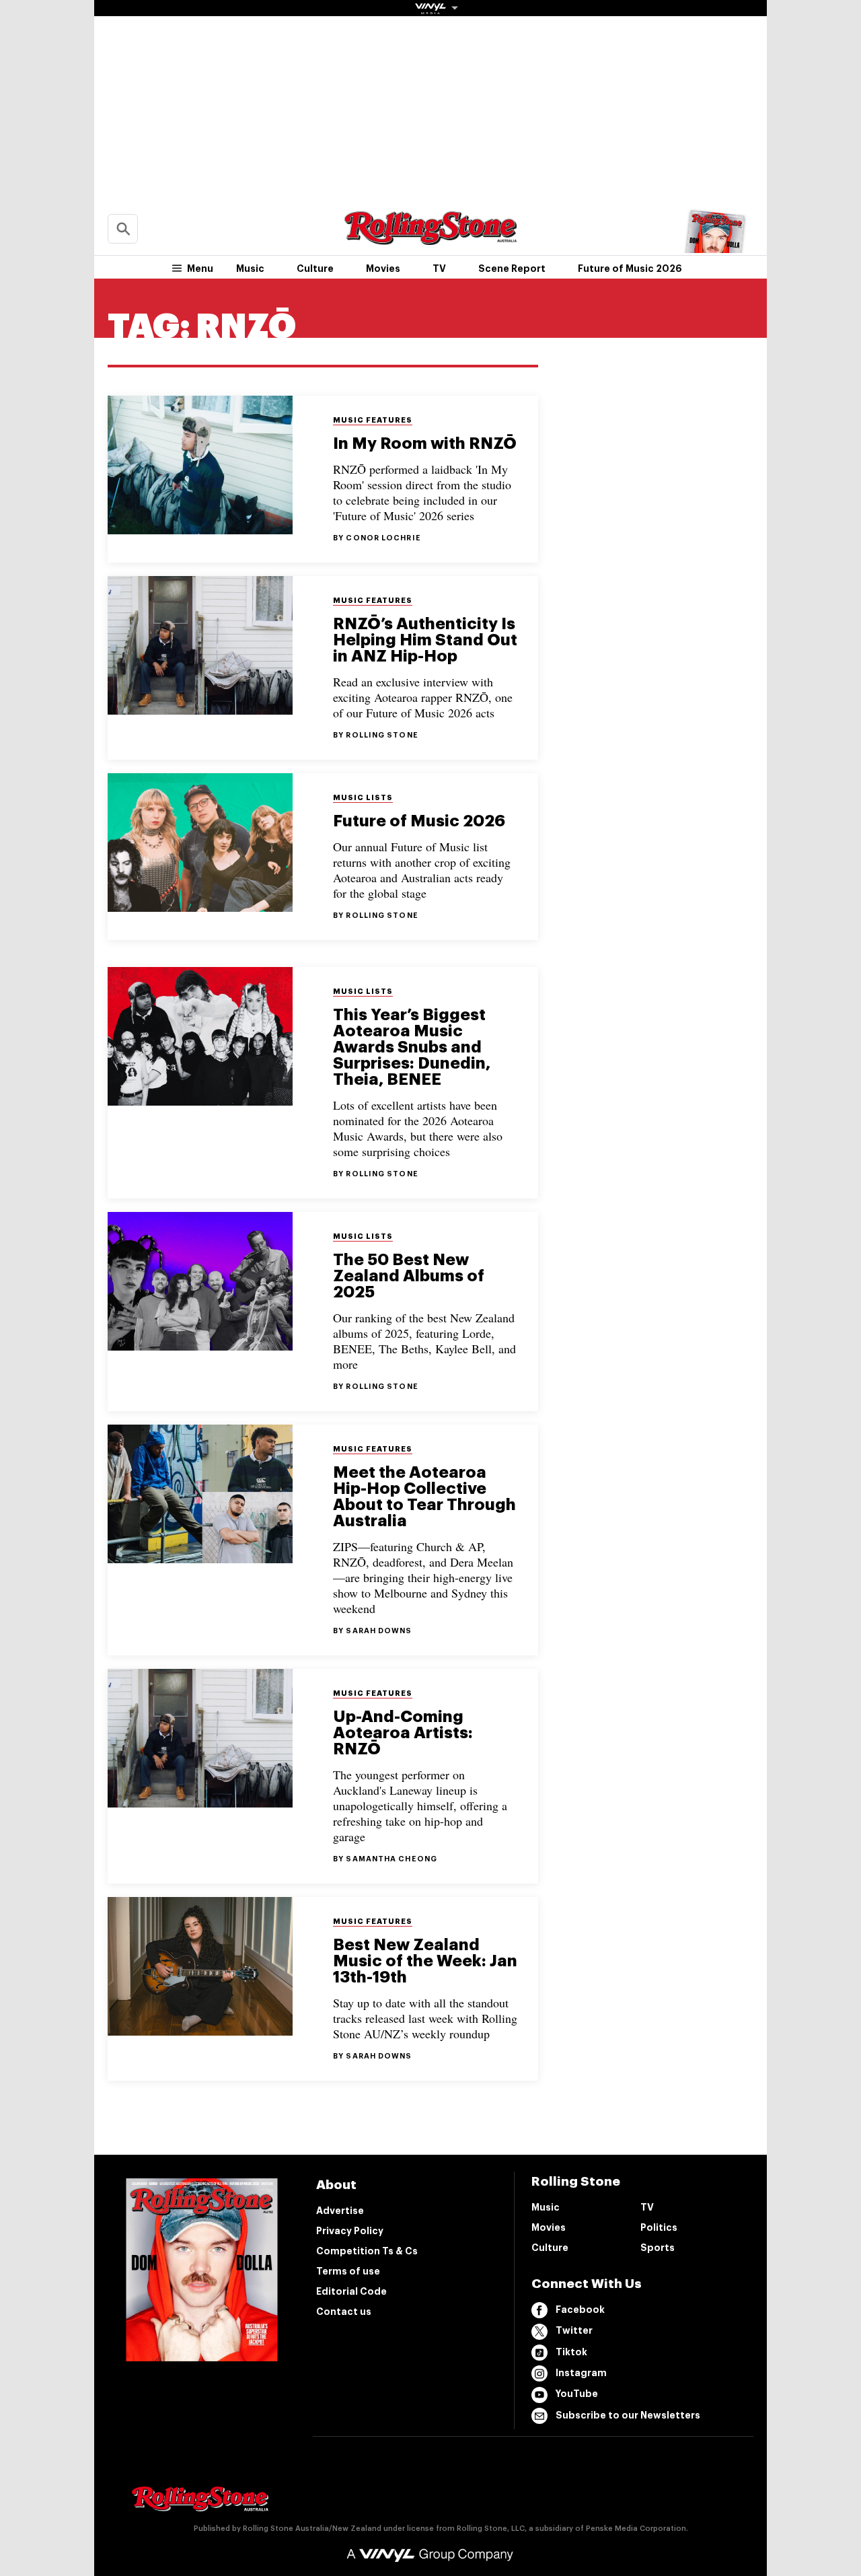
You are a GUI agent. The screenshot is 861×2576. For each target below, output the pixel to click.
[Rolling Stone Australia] (430, 239)
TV (439, 269)
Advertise (340, 2211)
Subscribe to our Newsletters (628, 2415)
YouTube (577, 2394)
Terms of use (348, 2271)
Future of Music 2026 (630, 269)
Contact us (344, 2312)
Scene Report (512, 269)
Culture (315, 269)
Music (250, 269)
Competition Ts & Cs (367, 2251)
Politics (659, 2227)
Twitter (574, 2330)
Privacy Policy (350, 2231)
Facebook (580, 2310)
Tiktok (571, 2352)
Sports (658, 2248)
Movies (383, 269)
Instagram (581, 2373)
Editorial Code (351, 2291)
